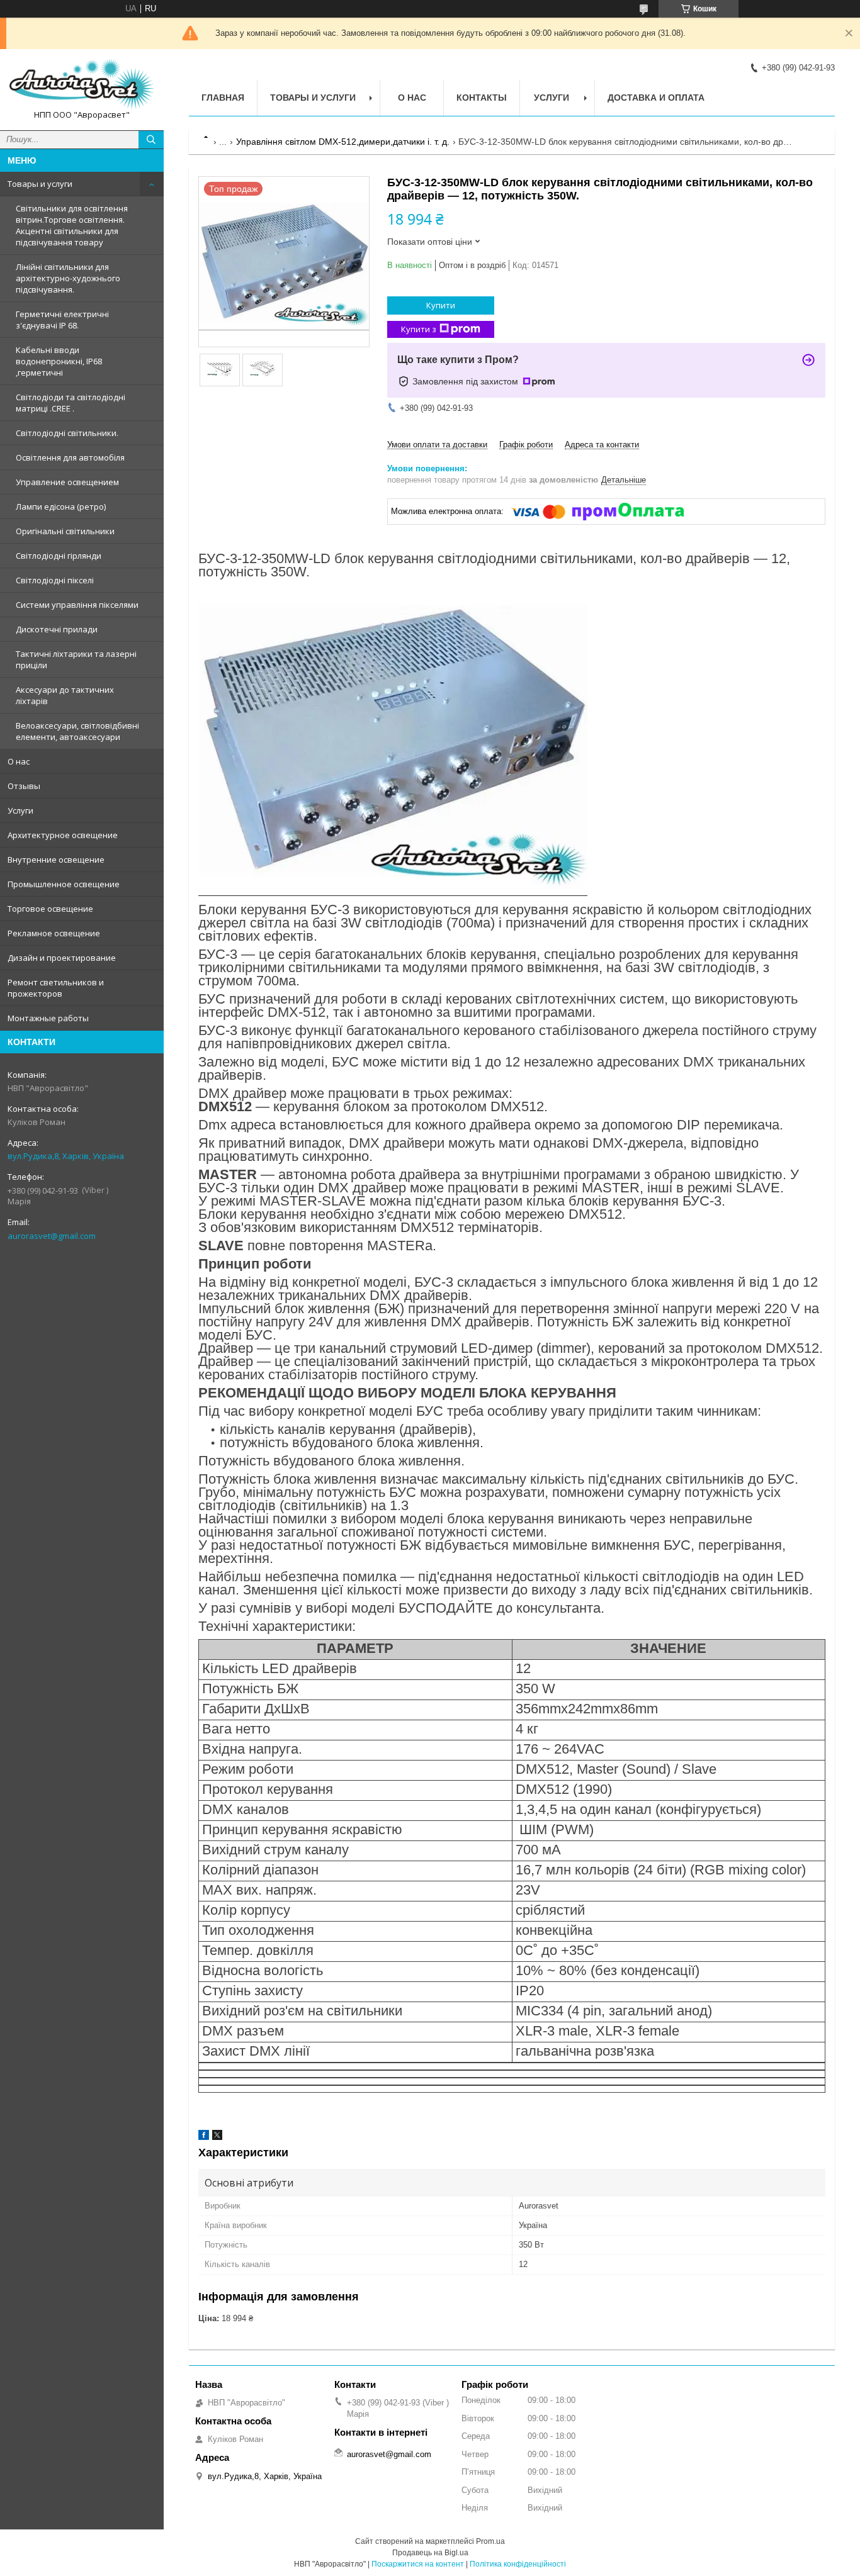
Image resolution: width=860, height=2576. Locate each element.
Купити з (419, 329)
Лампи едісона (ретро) (61, 507)
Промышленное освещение (64, 884)
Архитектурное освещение (63, 835)
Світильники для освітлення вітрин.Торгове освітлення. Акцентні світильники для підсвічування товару (72, 225)
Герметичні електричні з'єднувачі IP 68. (62, 320)
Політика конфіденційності (518, 2564)
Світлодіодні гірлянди (59, 556)
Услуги (20, 810)
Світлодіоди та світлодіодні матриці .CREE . (71, 403)
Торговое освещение (50, 909)
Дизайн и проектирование (62, 958)
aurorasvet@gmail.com (52, 1236)
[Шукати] (151, 140)
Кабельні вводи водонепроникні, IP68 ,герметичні (59, 361)
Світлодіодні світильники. (67, 433)
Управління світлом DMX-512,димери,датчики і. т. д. (343, 142)
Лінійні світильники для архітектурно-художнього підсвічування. (68, 278)
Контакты (482, 98)
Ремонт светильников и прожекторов (56, 988)
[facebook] (204, 2137)
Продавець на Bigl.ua (430, 2553)
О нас (19, 761)
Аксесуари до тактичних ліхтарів (65, 695)
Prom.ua (490, 2541)
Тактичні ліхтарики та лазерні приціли (76, 659)
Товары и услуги (40, 184)
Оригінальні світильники (65, 531)
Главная (223, 98)
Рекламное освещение (54, 933)
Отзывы (24, 786)
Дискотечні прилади (57, 629)
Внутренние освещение (56, 860)
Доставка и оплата (656, 98)
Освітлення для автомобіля (70, 457)
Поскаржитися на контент (418, 2564)
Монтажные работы (48, 1018)
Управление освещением (67, 482)
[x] (217, 2137)
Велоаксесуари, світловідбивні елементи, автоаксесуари (77, 731)
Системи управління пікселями (77, 605)
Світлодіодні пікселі (55, 580)
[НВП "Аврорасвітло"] (82, 84)
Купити (441, 305)
